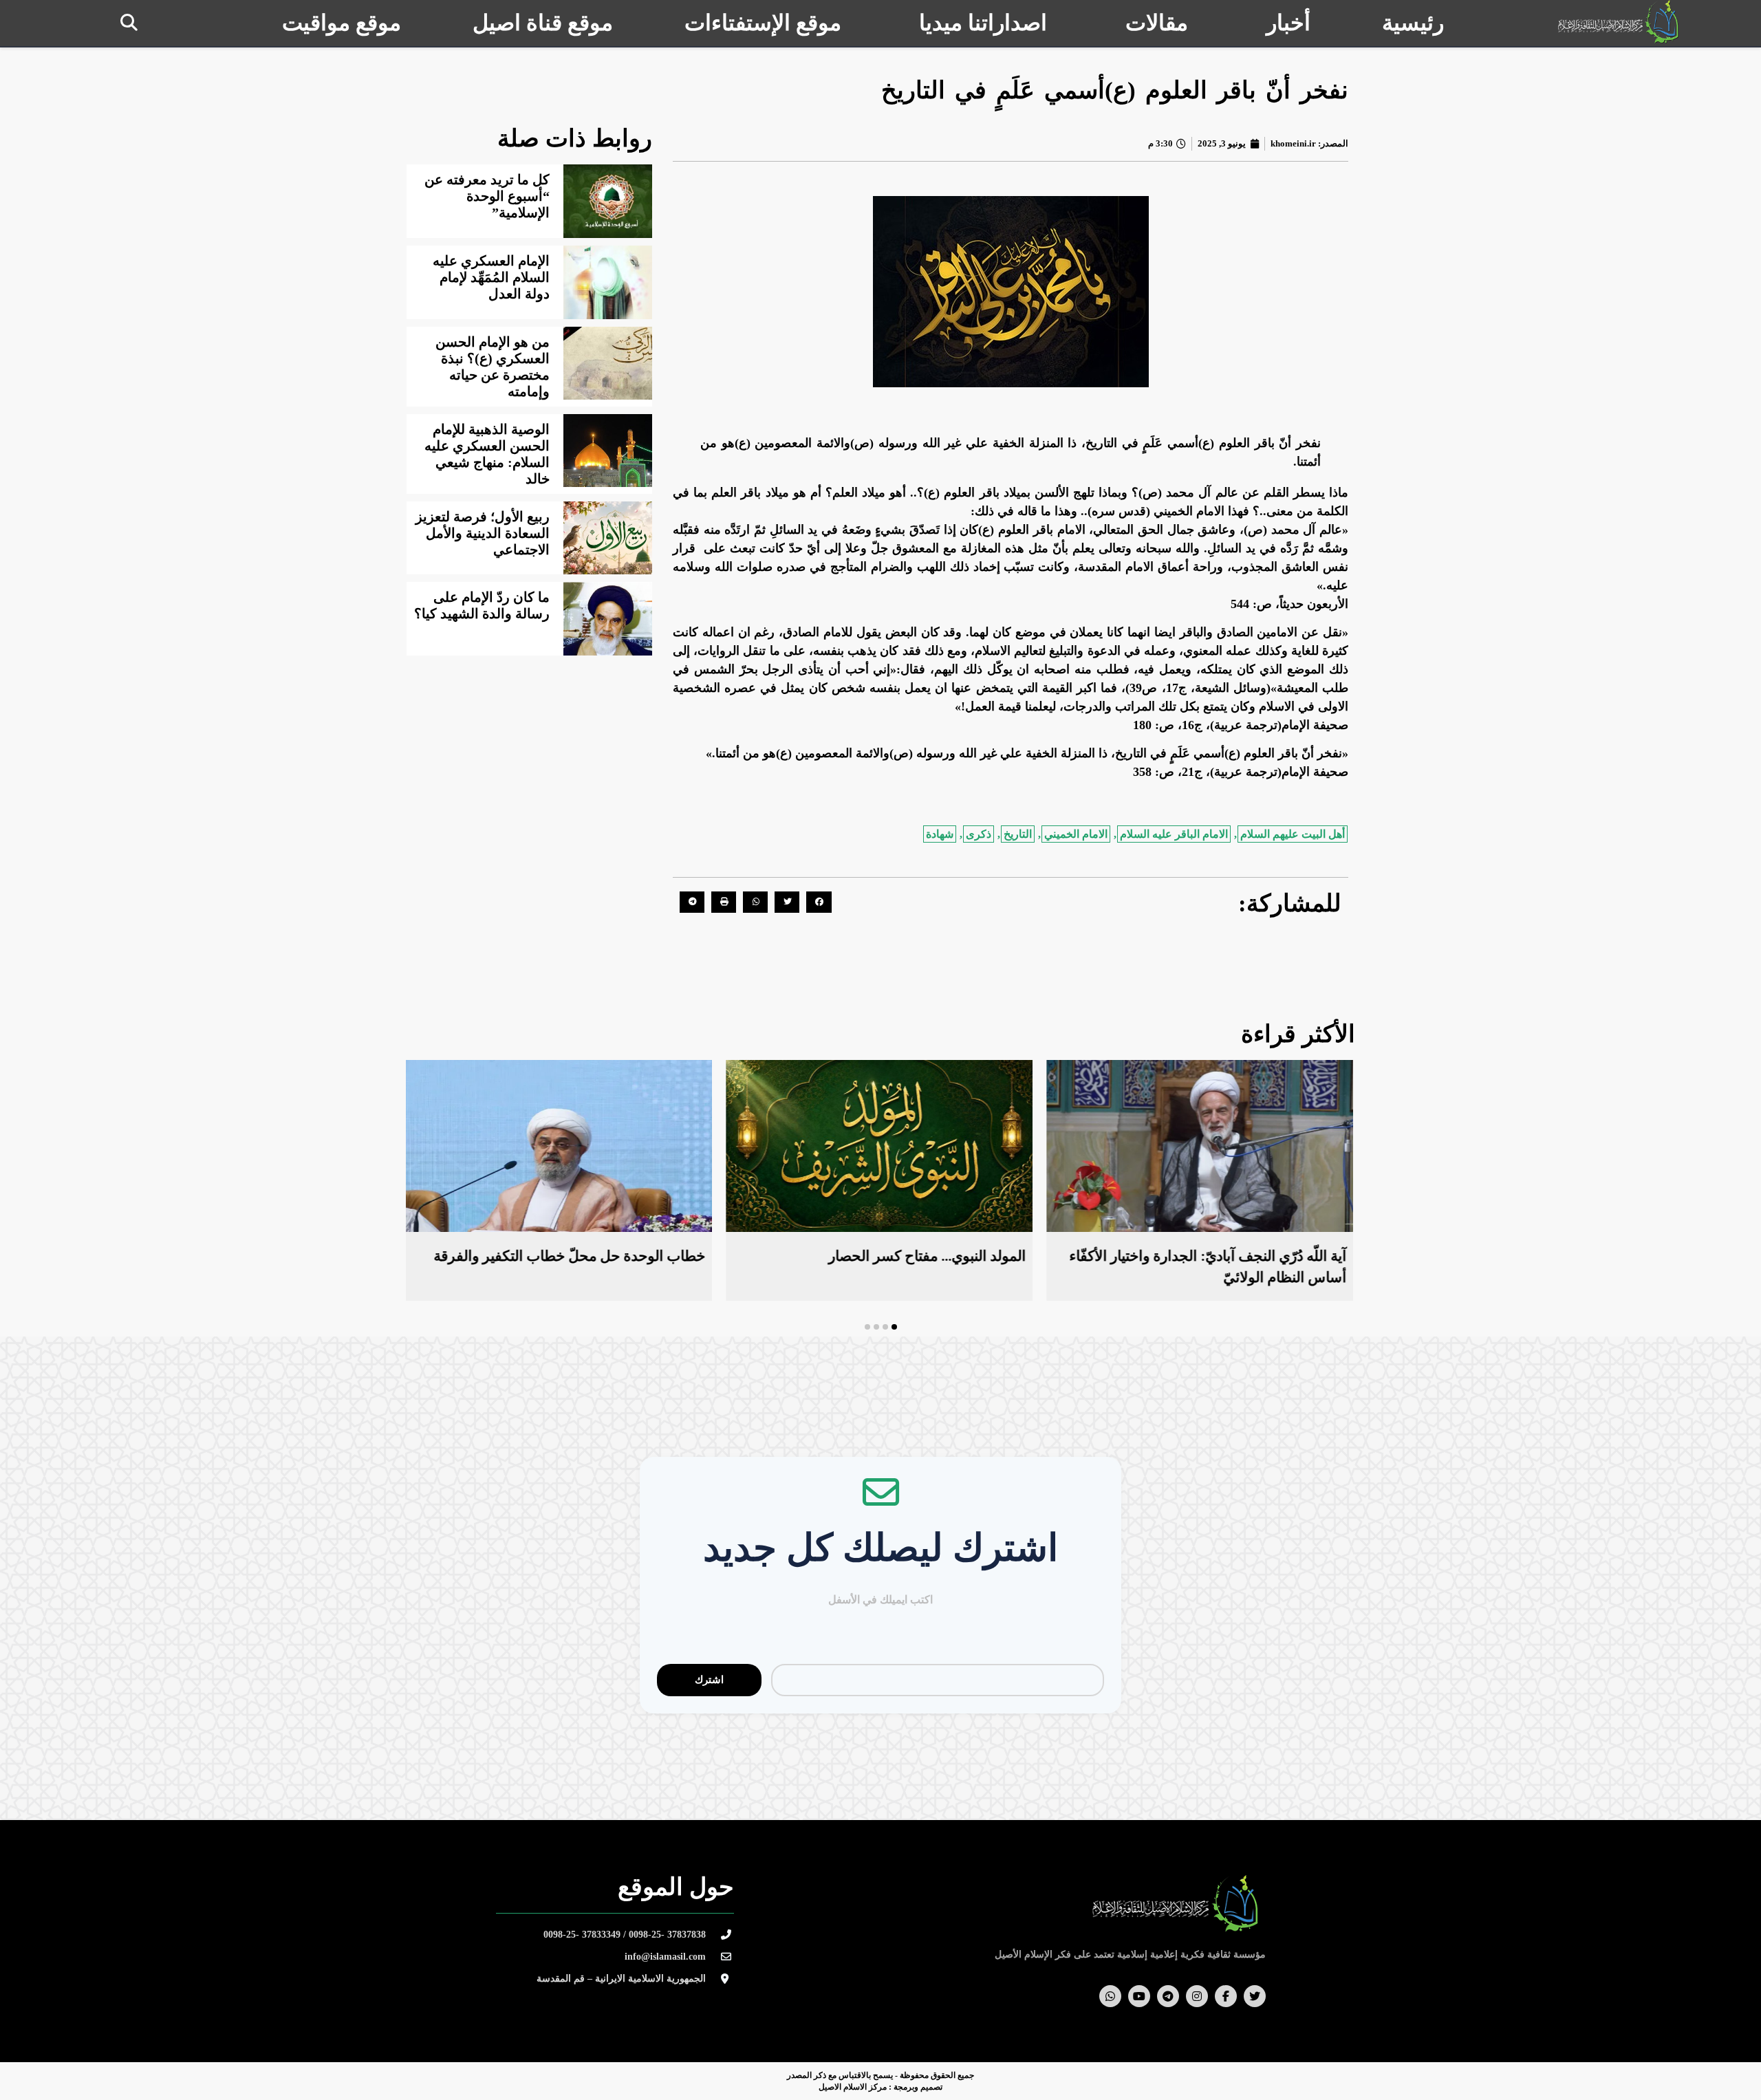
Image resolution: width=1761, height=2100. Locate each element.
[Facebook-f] (1226, 1996)
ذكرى (979, 834)
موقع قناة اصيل (543, 23)
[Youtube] (1139, 1996)
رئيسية (1413, 23)
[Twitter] (1255, 1996)
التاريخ (1018, 834)
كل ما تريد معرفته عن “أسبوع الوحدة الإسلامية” (487, 196)
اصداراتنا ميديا (983, 23)
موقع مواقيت (342, 23)
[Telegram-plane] (1168, 1996)
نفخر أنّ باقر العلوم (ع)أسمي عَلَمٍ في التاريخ (1115, 90)
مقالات (1157, 23)
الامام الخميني (1076, 834)
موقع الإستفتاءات (763, 23)
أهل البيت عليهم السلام (1293, 834)
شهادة (940, 834)
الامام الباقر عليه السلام (1174, 834)
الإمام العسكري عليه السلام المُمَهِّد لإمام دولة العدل (491, 277)
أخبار (1288, 23)
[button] (129, 22)
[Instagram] (1197, 1996)
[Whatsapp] (1110, 1996)
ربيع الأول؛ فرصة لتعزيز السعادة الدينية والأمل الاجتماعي (483, 533)
